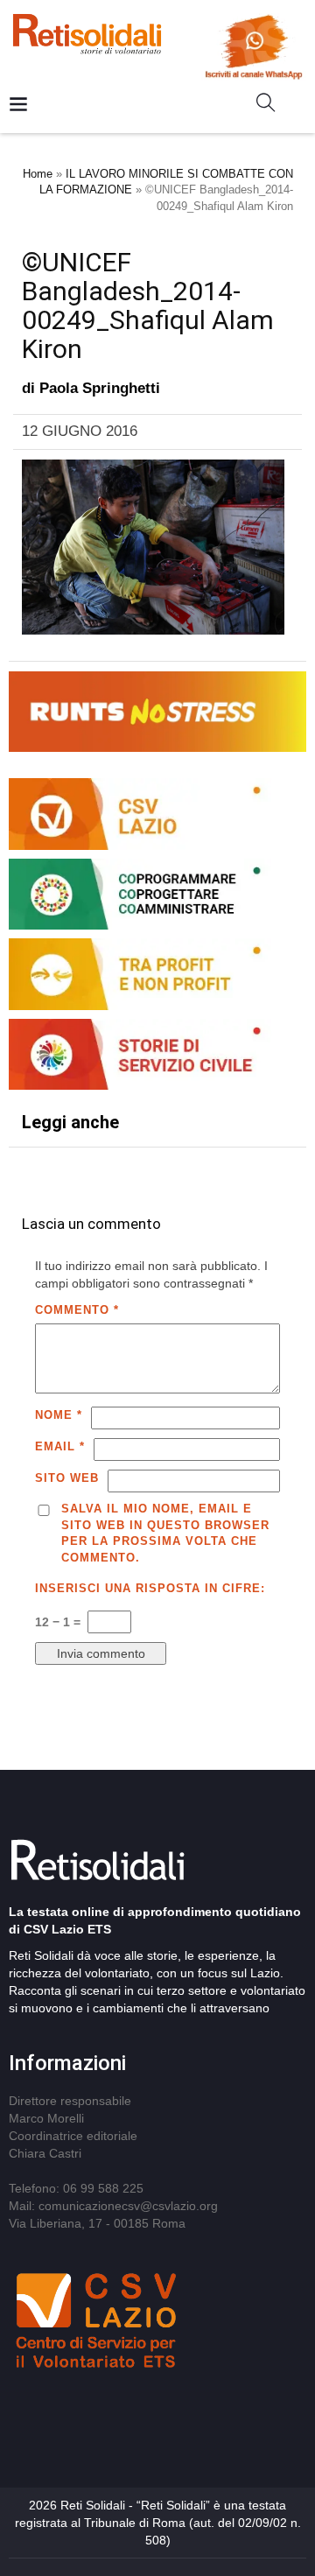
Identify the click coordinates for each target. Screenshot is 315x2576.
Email (60, 1446)
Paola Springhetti (100, 388)
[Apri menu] (18, 105)
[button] (273, 106)
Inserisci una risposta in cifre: (150, 1588)
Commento (77, 1310)
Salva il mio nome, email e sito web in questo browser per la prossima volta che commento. (165, 1533)
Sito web (67, 1478)
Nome (59, 1415)
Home (38, 174)
